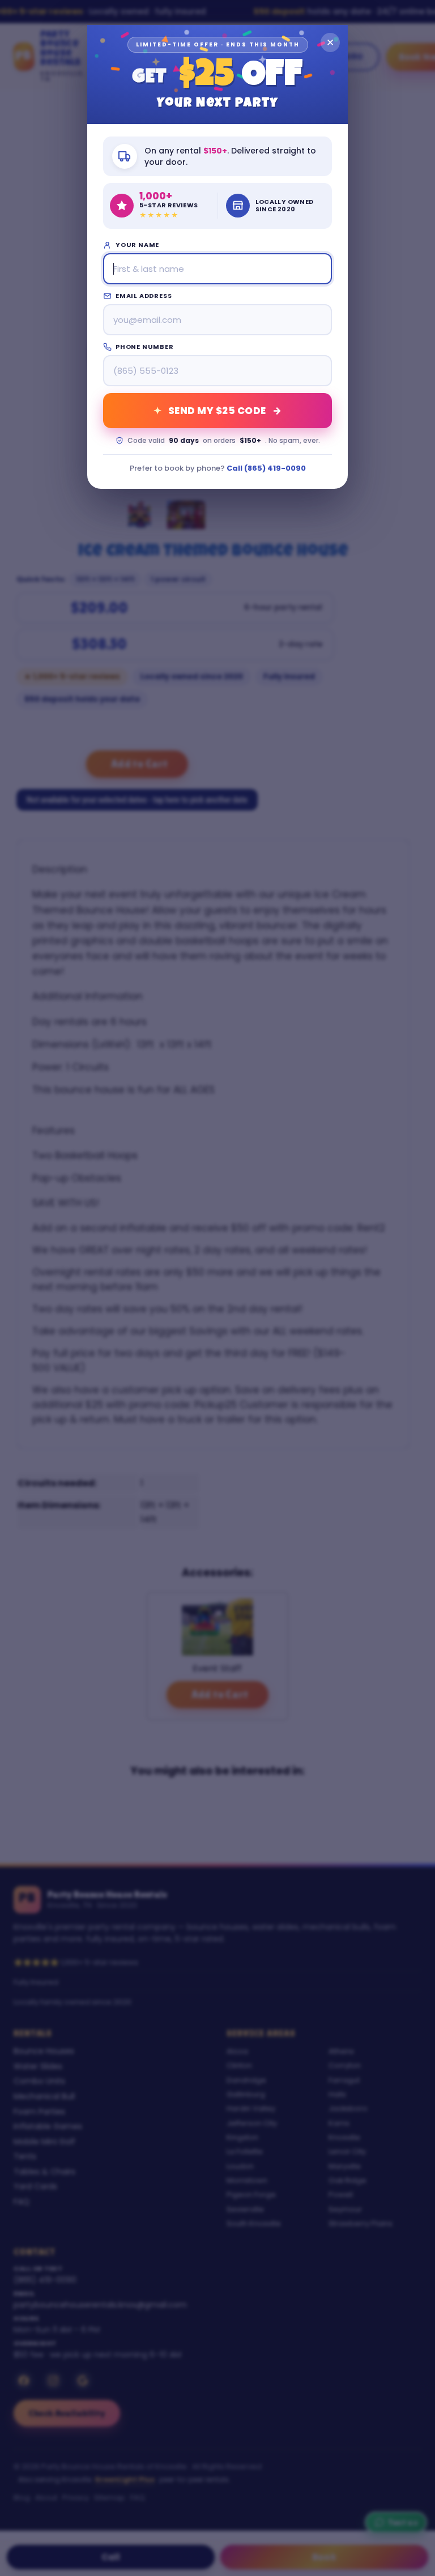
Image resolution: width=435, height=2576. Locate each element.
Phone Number (145, 347)
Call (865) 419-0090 (266, 512)
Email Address (144, 296)
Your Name (137, 245)
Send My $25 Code (217, 455)
